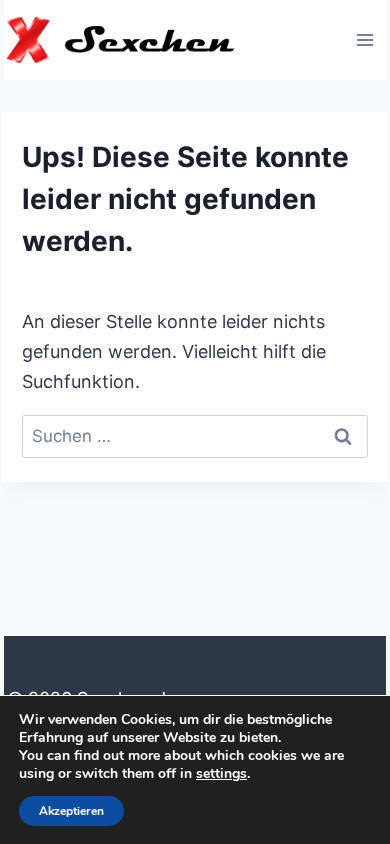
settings (221, 774)
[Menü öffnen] (364, 39)
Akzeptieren (71, 811)
